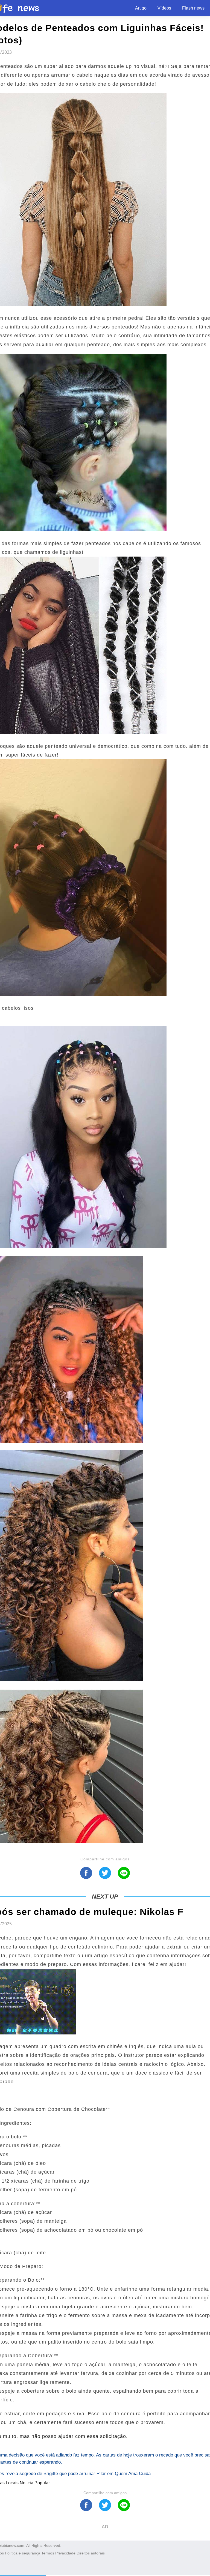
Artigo (141, 8)
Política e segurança (23, 2553)
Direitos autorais (91, 2553)
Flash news (193, 8)
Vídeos (164, 8)
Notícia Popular (35, 2483)
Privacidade (65, 2553)
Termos (48, 2553)
